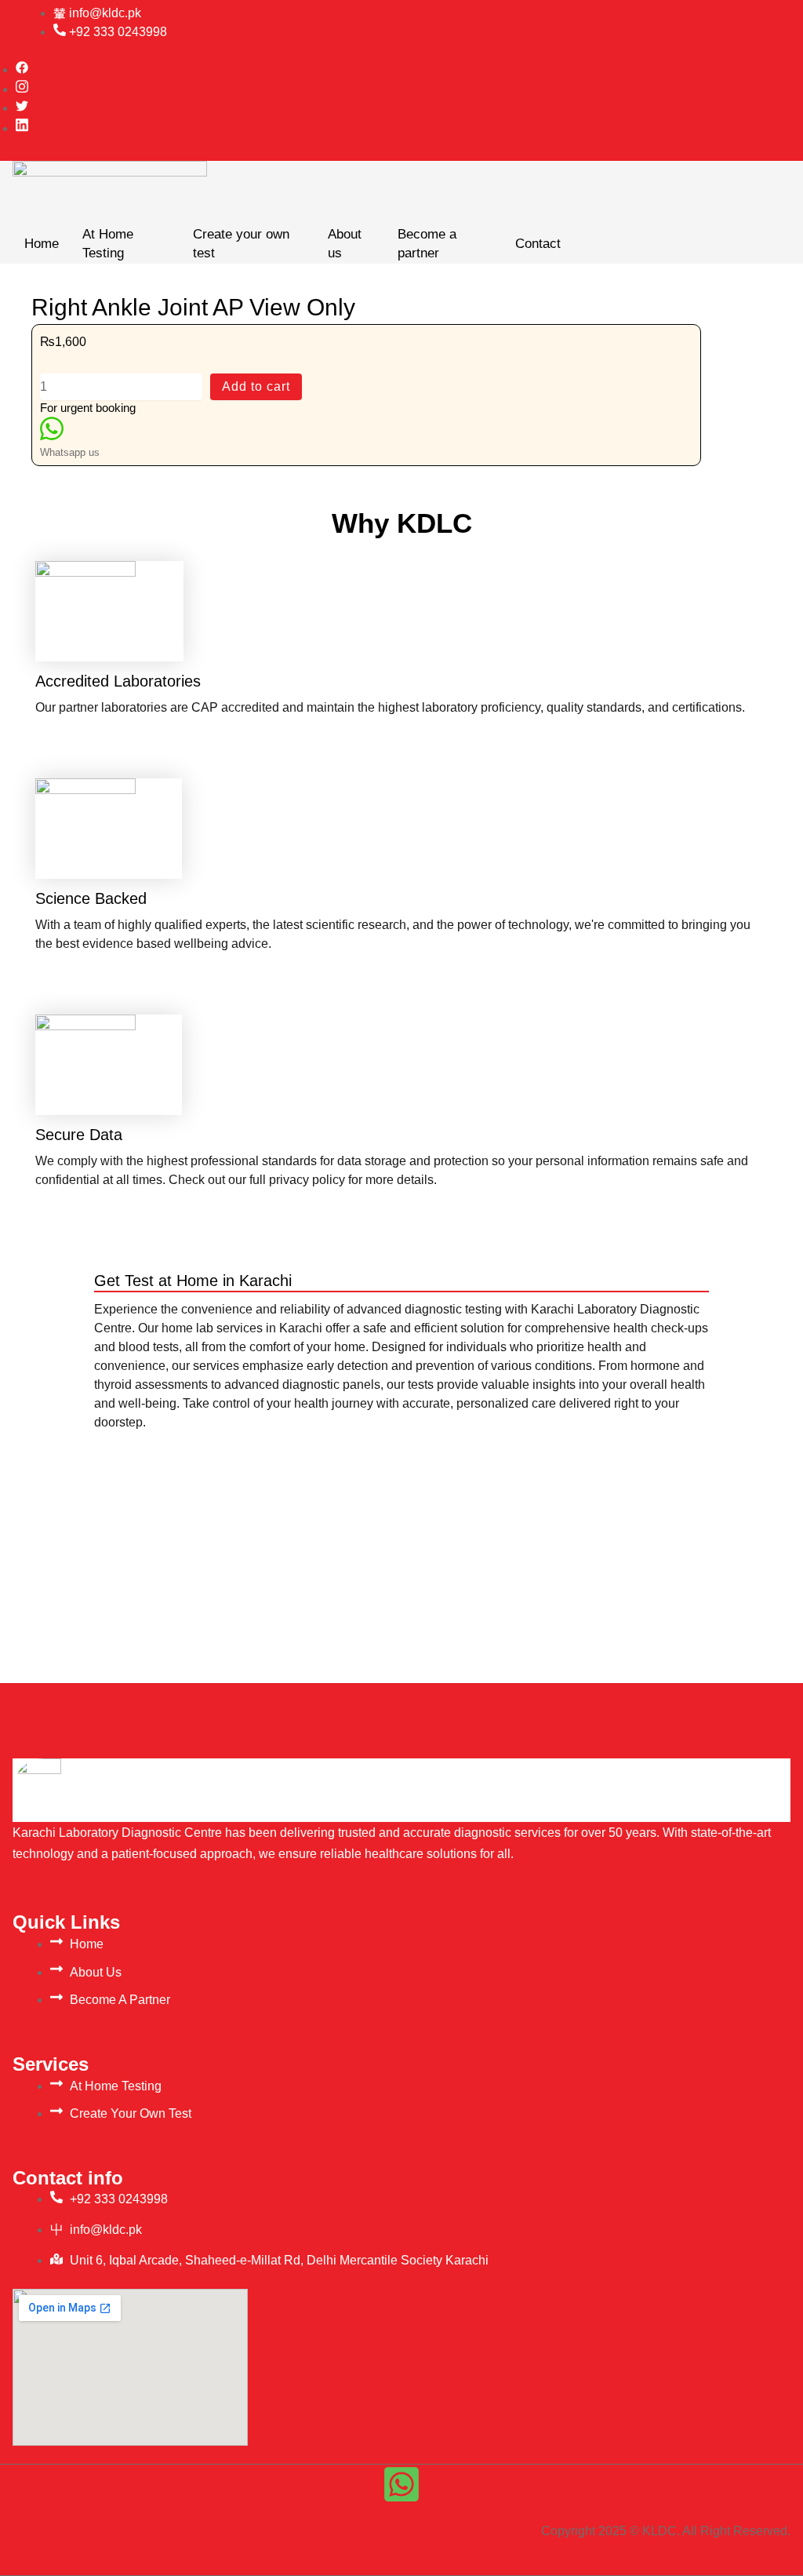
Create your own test (241, 244)
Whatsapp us (70, 452)
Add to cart (256, 386)
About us (345, 244)
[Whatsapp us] (52, 434)
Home (42, 244)
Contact (538, 244)
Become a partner (427, 244)
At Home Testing (108, 244)
